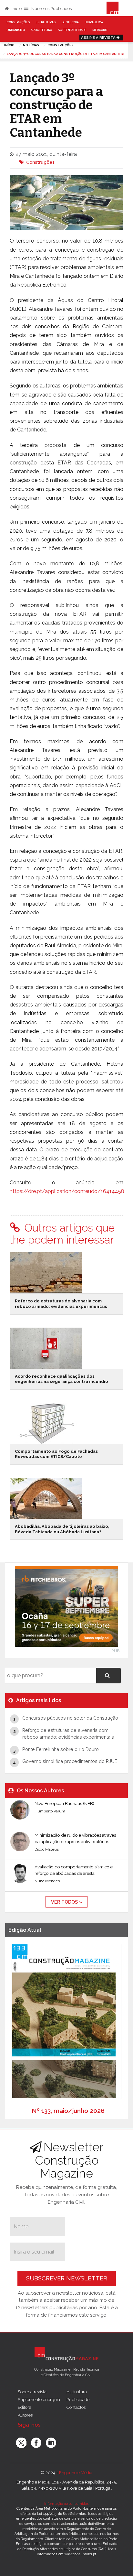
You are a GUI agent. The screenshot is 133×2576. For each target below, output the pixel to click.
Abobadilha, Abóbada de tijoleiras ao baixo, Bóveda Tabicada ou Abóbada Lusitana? (62, 1529)
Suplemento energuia (39, 2399)
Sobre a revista (32, 2392)
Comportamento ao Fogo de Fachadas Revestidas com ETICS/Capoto (56, 1454)
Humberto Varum (50, 1811)
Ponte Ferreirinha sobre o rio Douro (61, 1749)
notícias (31, 45)
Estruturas (46, 22)
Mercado (100, 30)
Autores (25, 2415)
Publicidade (78, 2399)
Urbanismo (16, 30)
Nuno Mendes (47, 1881)
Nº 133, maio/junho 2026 (68, 2111)
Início (16, 9)
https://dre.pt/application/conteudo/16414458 (67, 1191)
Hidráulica (94, 22)
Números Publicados (51, 9)
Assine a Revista (99, 38)
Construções (18, 22)
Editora (25, 2407)
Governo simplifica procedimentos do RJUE (70, 1761)
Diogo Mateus (47, 1849)
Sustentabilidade (72, 30)
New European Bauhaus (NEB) (64, 1803)
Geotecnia (70, 22)
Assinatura (77, 2392)
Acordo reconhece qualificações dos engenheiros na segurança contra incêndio (61, 1379)
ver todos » (66, 1902)
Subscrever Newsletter (67, 2278)
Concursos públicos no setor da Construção (70, 1718)
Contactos (76, 2407)
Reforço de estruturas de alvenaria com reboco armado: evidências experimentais (61, 1304)
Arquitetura (41, 30)
